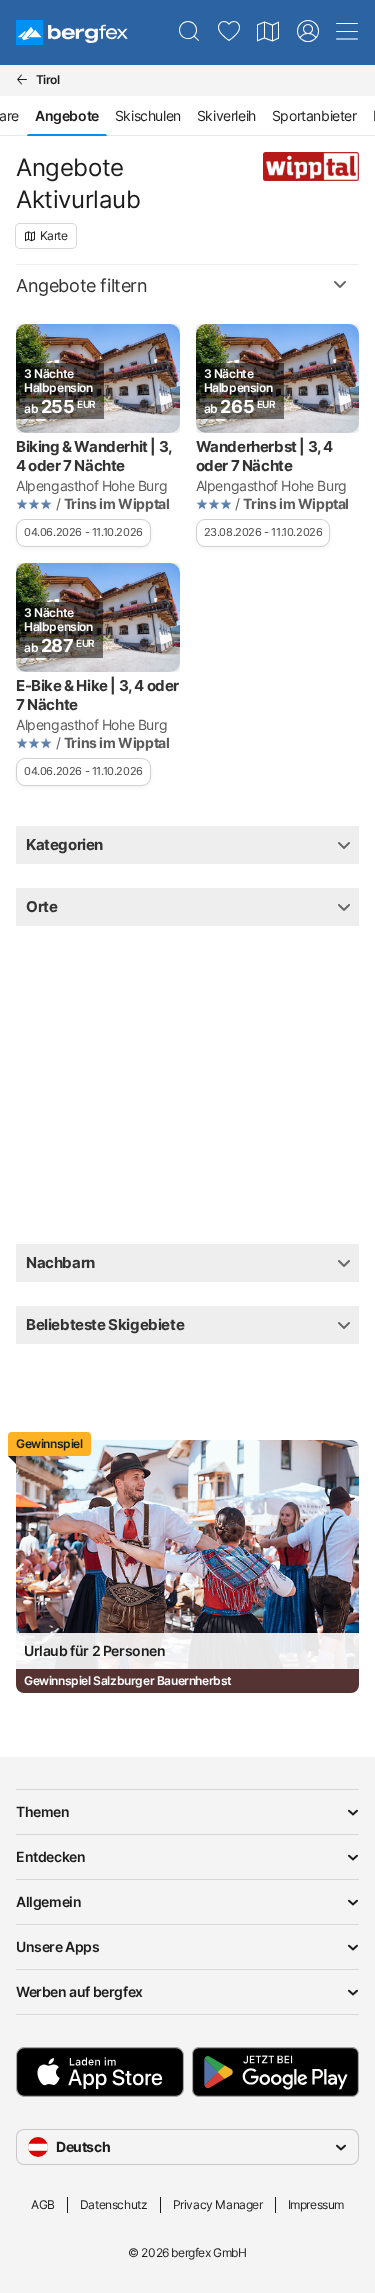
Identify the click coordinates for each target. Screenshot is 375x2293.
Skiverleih (226, 115)
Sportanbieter (314, 115)
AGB (43, 2204)
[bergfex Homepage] (72, 32)
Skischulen (148, 115)
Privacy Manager (218, 2204)
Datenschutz (114, 2204)
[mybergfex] (308, 32)
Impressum (316, 2204)
